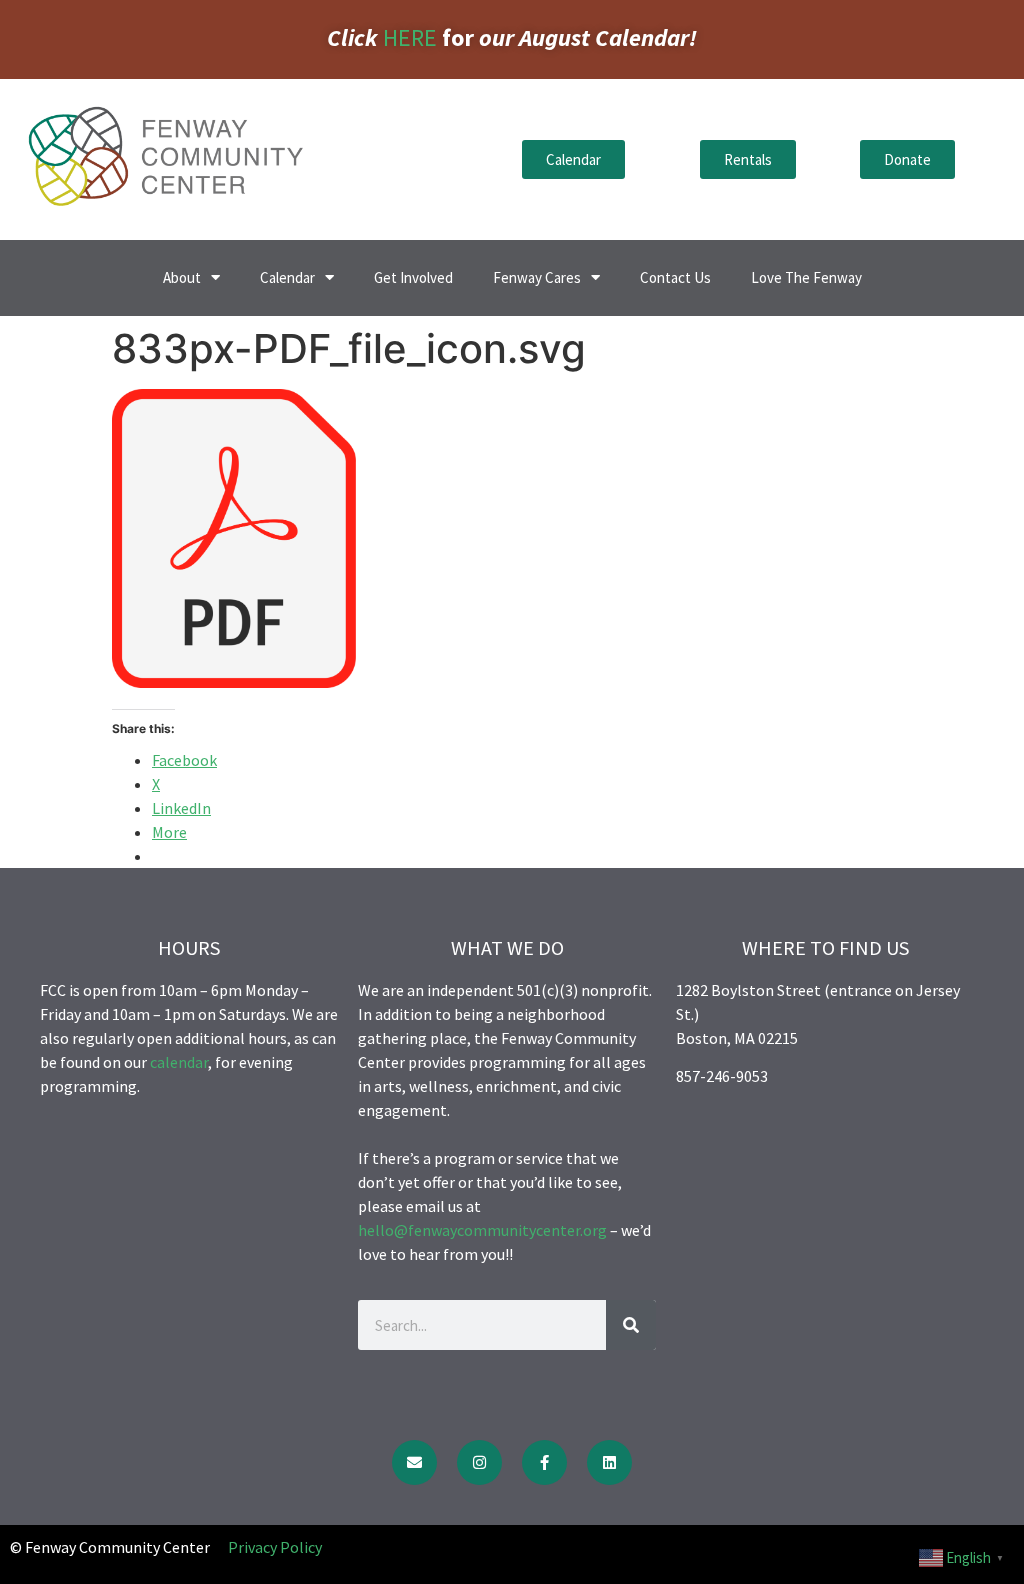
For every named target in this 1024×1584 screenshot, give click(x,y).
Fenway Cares (537, 277)
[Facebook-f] (544, 1462)
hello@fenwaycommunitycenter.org (482, 1230)
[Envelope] (414, 1462)
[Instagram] (479, 1462)
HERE (410, 37)
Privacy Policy (275, 1547)
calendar (179, 1062)
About (182, 277)
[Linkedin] (609, 1462)
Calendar (287, 277)
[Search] (631, 1325)
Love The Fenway (806, 277)
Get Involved (413, 277)
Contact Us (675, 277)
